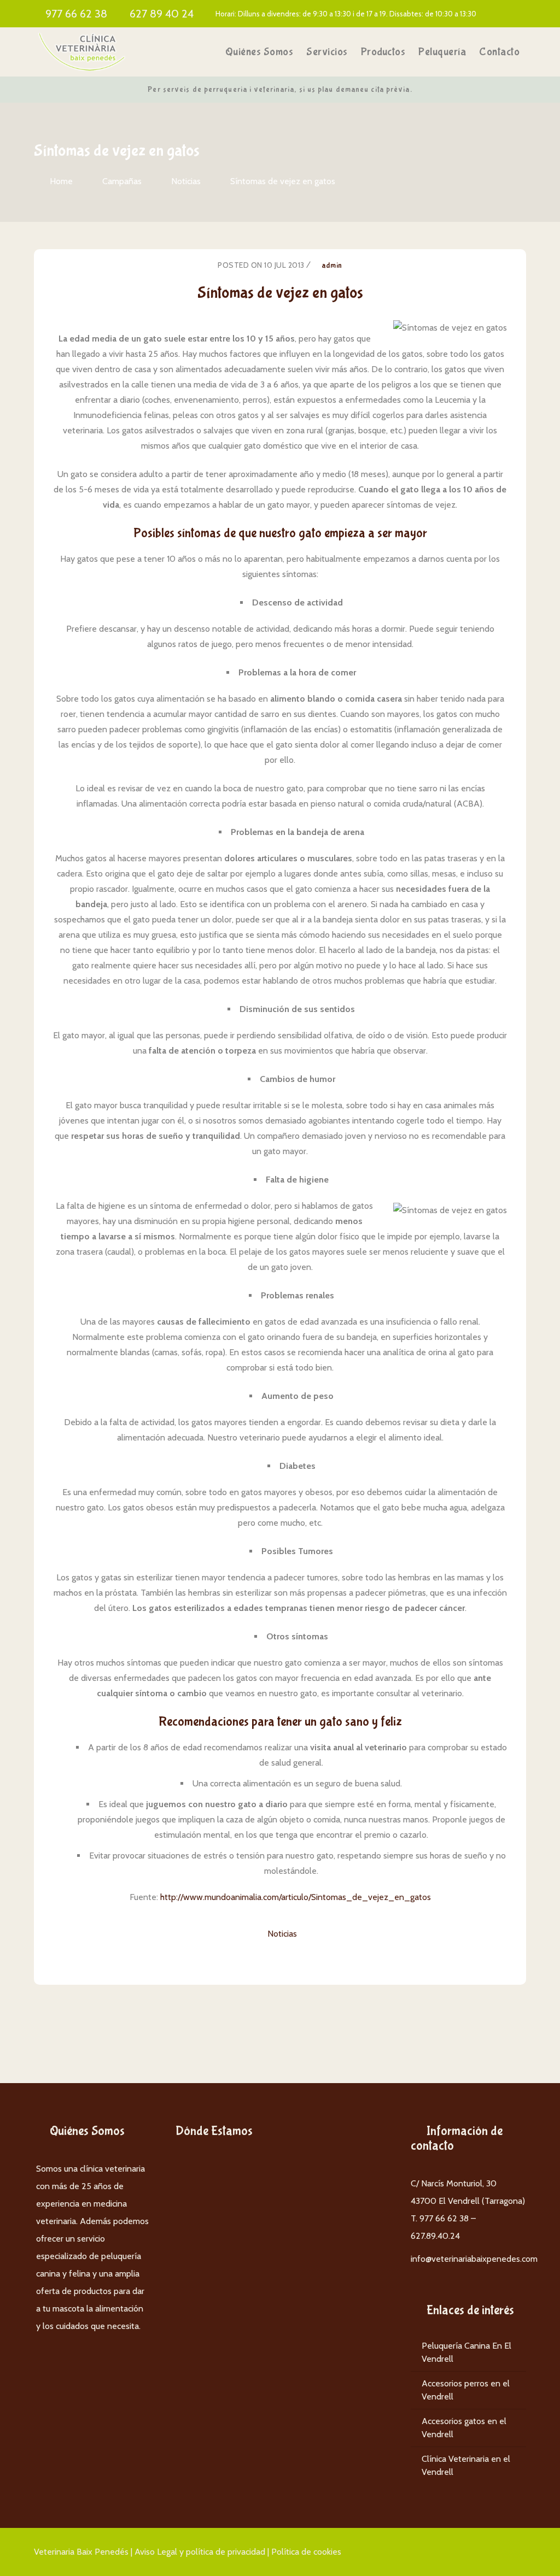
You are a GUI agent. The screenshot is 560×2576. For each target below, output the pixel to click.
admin (332, 266)
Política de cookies (306, 2552)
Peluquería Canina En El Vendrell (466, 2352)
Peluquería (442, 52)
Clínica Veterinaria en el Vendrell (466, 2465)
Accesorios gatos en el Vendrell (464, 2428)
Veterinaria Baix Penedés (81, 2552)
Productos (383, 52)
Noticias (186, 181)
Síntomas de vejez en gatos (283, 181)
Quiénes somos (259, 52)
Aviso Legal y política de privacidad (200, 2552)
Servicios (327, 52)
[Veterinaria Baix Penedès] (82, 52)
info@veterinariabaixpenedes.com (474, 2259)
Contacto (499, 52)
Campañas (122, 181)
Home (61, 181)
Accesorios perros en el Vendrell (466, 2390)
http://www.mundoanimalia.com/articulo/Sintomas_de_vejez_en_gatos (296, 1897)
